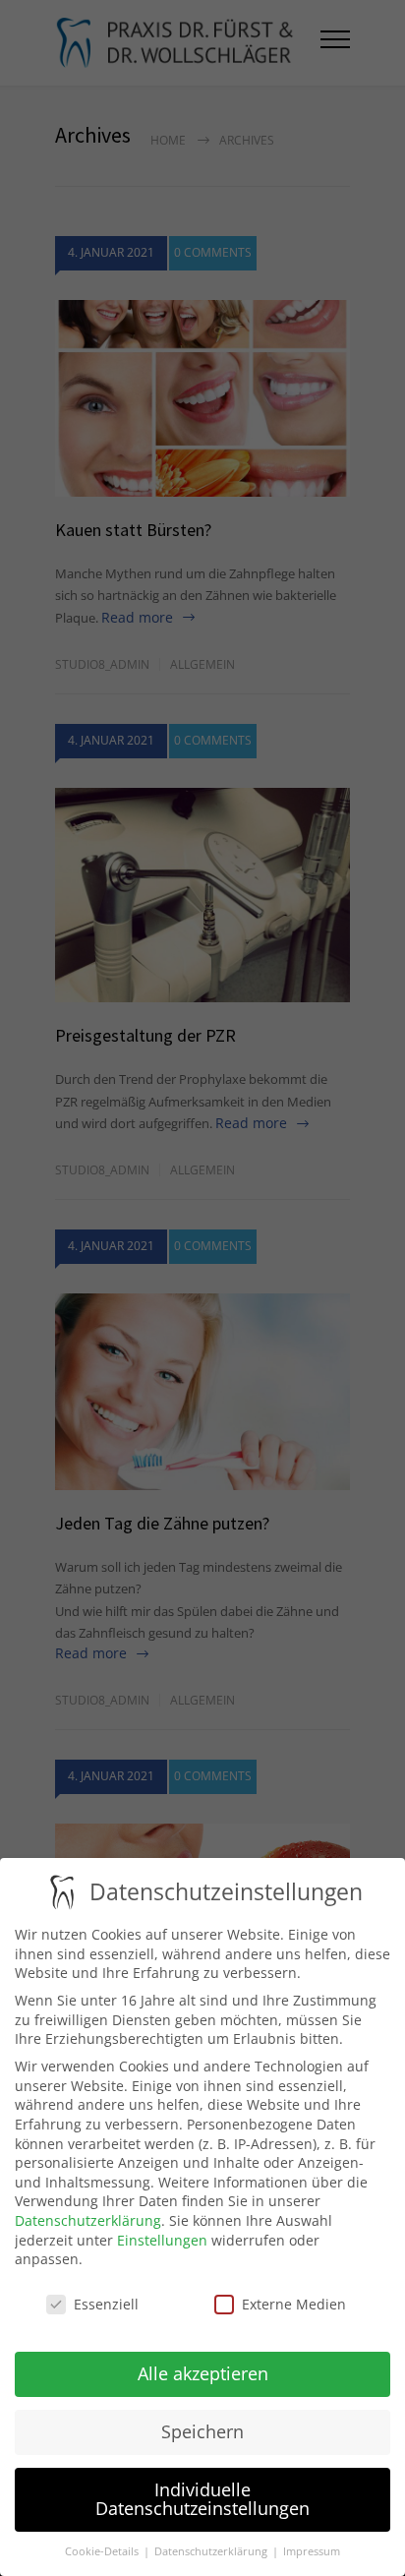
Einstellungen (162, 2240)
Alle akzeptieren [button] (203, 2373)
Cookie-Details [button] (103, 2551)
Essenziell (106, 2304)
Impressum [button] (312, 2551)
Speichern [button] (202, 2431)
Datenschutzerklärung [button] (212, 2551)
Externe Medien (294, 2304)
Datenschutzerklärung (88, 2220)
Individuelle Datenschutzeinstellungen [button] (202, 2499)
